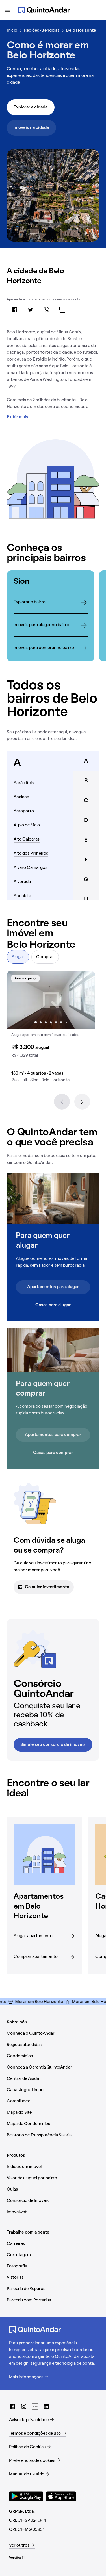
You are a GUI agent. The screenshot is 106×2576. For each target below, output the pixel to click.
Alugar (18, 957)
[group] (51, 1029)
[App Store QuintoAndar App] (61, 2496)
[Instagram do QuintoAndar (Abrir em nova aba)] (24, 2406)
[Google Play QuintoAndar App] (26, 2496)
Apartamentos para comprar (53, 1435)
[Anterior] (62, 1102)
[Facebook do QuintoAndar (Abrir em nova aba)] (12, 2406)
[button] (51, 1029)
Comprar (45, 957)
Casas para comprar (53, 1453)
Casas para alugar (53, 1305)
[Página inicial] (44, 10)
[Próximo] (82, 1102)
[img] (51, 1000)
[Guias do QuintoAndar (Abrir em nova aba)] (35, 2406)
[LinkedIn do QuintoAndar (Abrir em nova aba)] (46, 2406)
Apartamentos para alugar (53, 1287)
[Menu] (8, 10)
